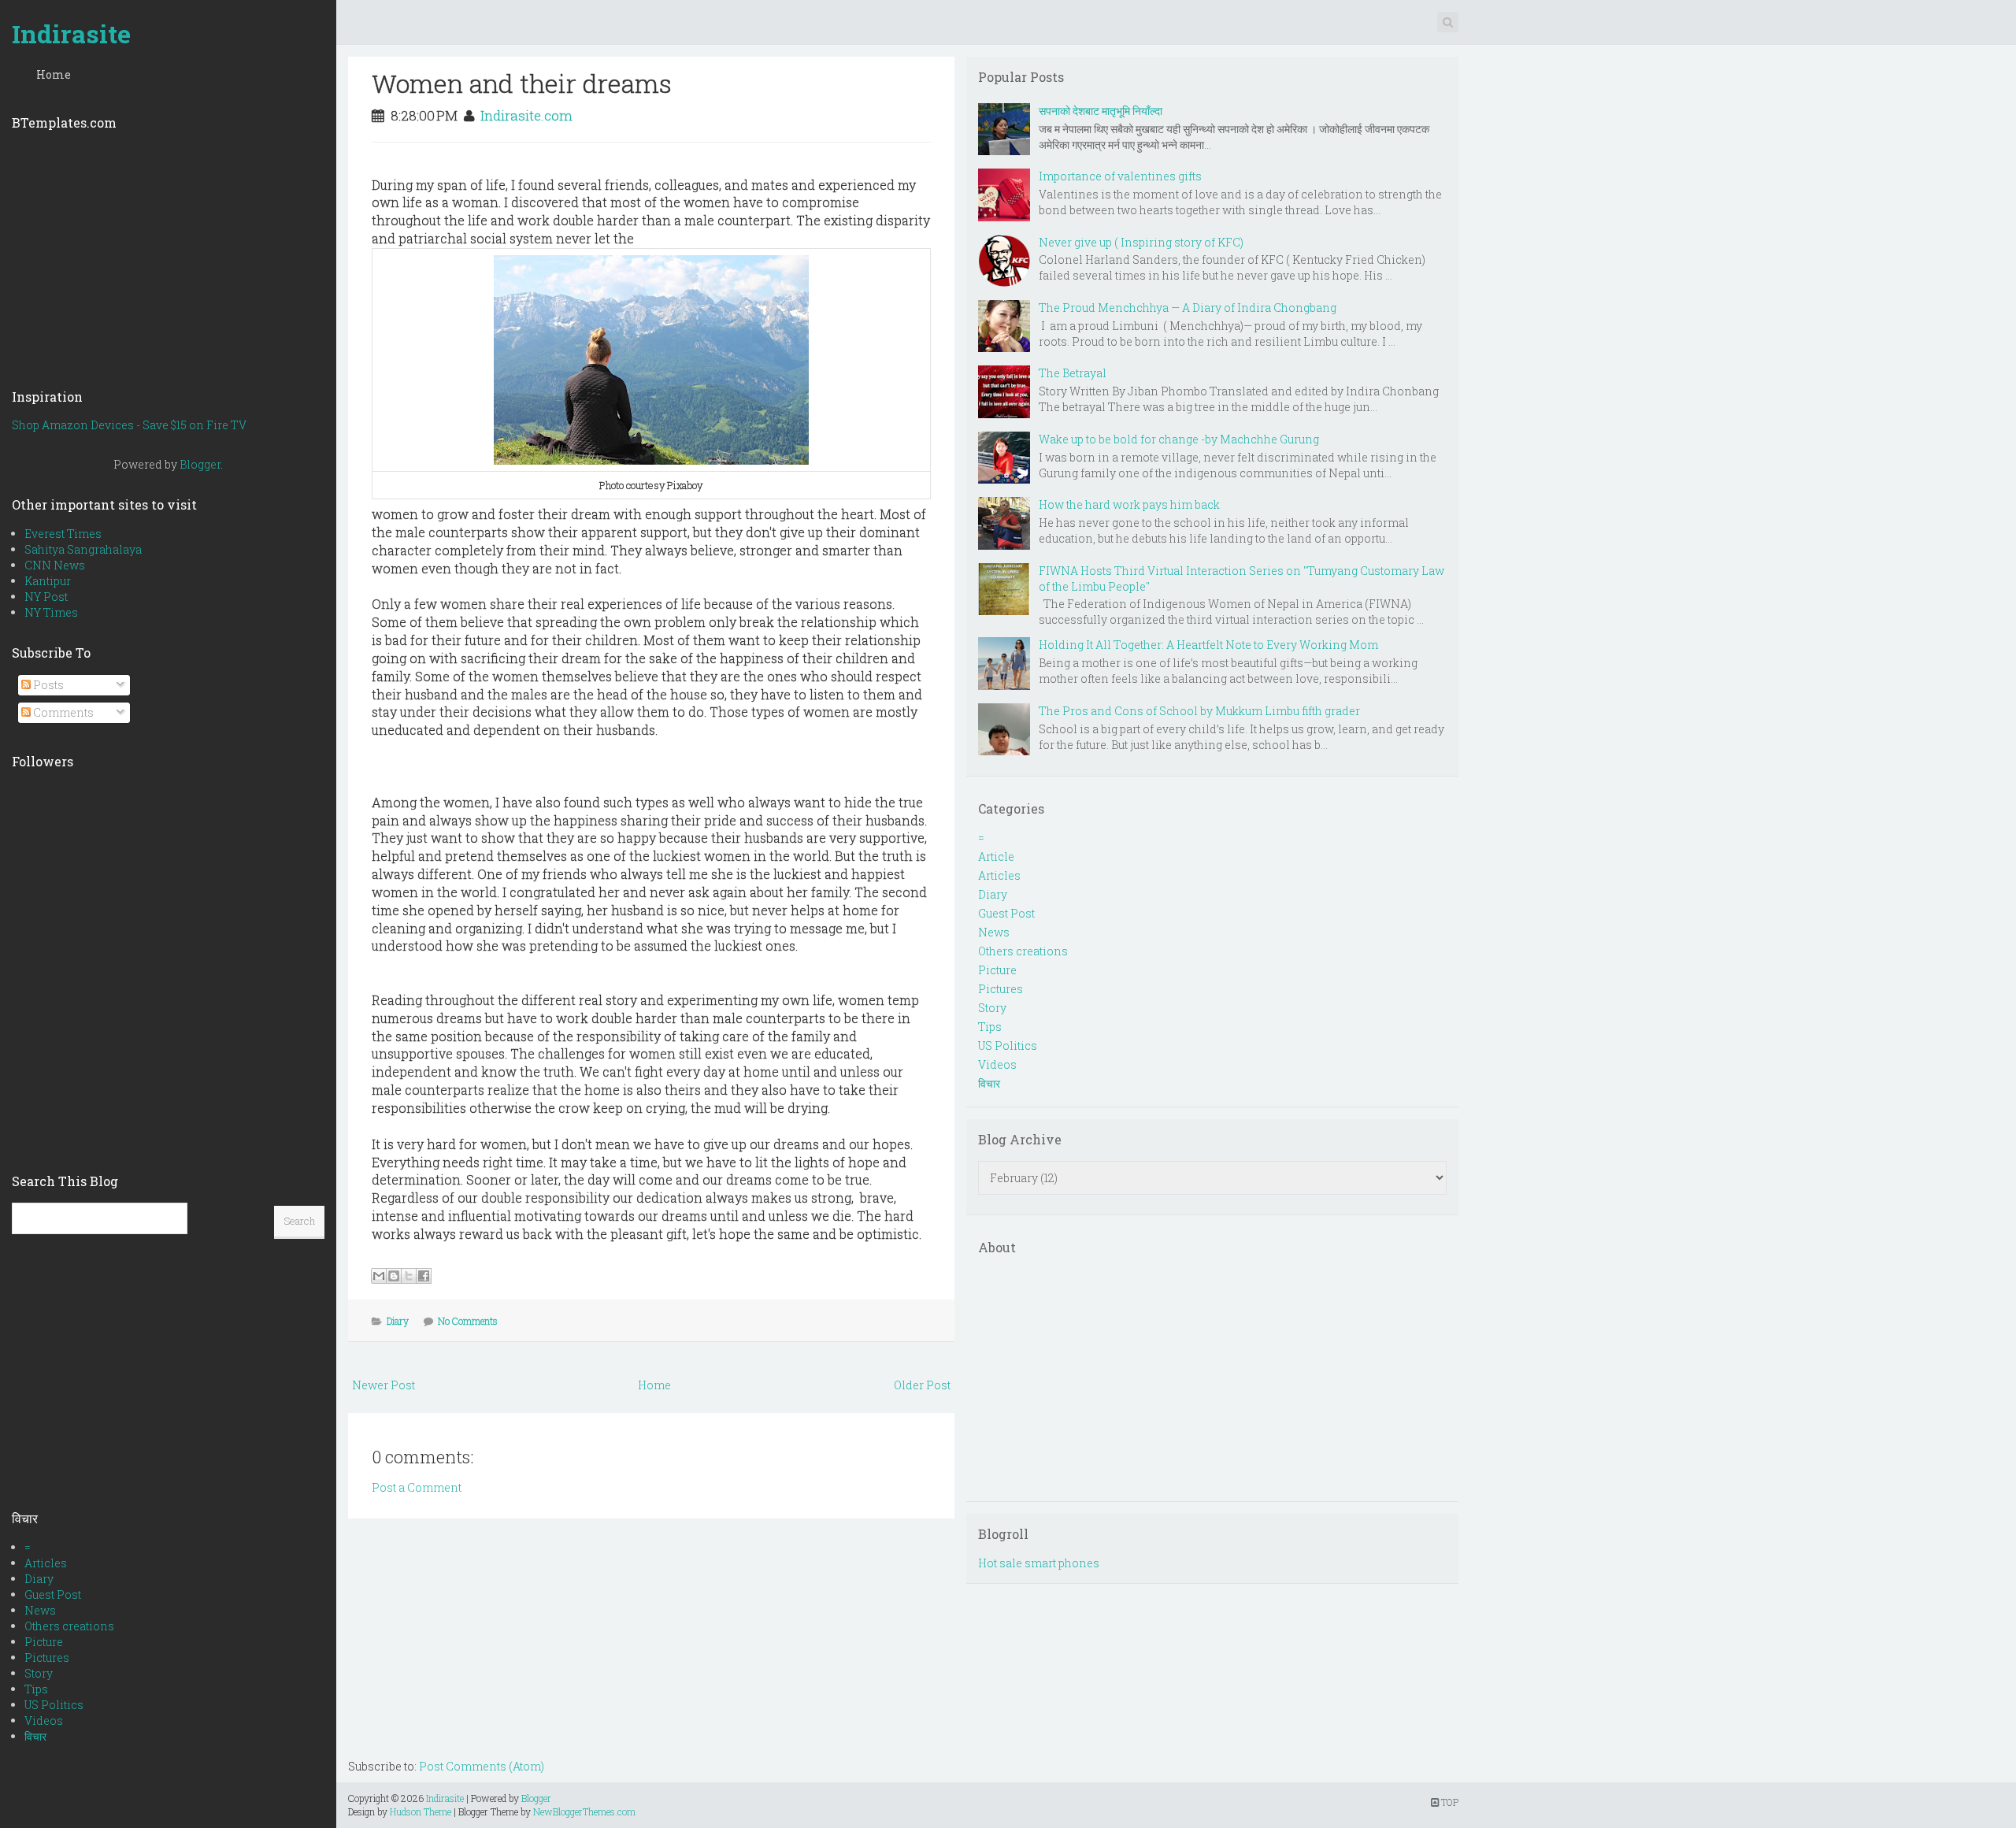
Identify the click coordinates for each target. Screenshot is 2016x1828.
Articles (46, 1563)
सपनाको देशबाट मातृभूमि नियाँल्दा (1101, 111)
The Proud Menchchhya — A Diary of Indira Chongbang (1188, 308)
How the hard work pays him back (1129, 504)
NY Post (46, 597)
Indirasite (71, 33)
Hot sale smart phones (1039, 1563)
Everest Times (63, 534)
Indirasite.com (526, 115)
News (40, 1610)
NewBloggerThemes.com (584, 1811)
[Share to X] (409, 1276)
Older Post (922, 1385)
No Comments (468, 1321)
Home (54, 74)
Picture (44, 1642)
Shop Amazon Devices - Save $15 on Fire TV (129, 425)
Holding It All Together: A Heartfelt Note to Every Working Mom (1208, 645)
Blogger (200, 464)
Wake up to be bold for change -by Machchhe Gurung (1179, 439)
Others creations (69, 1626)
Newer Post (384, 1385)
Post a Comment (417, 1487)
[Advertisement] (168, 254)
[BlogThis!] (394, 1276)
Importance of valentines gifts (1120, 176)
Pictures (47, 1657)
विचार (35, 1736)
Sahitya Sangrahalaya (83, 549)
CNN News (55, 565)
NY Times (51, 612)
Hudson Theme (421, 1811)
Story (39, 1673)
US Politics (54, 1705)
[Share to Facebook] (424, 1276)
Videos (44, 1720)
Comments (62, 712)
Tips (36, 1689)
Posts (47, 685)
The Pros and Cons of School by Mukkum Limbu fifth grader (1199, 711)
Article (996, 857)
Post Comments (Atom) (482, 1766)
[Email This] (379, 1276)
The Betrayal (1073, 373)
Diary (39, 1579)
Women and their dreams (522, 83)
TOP (1449, 1802)
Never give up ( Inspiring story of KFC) (1141, 242)
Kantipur (48, 581)
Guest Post (53, 1594)
